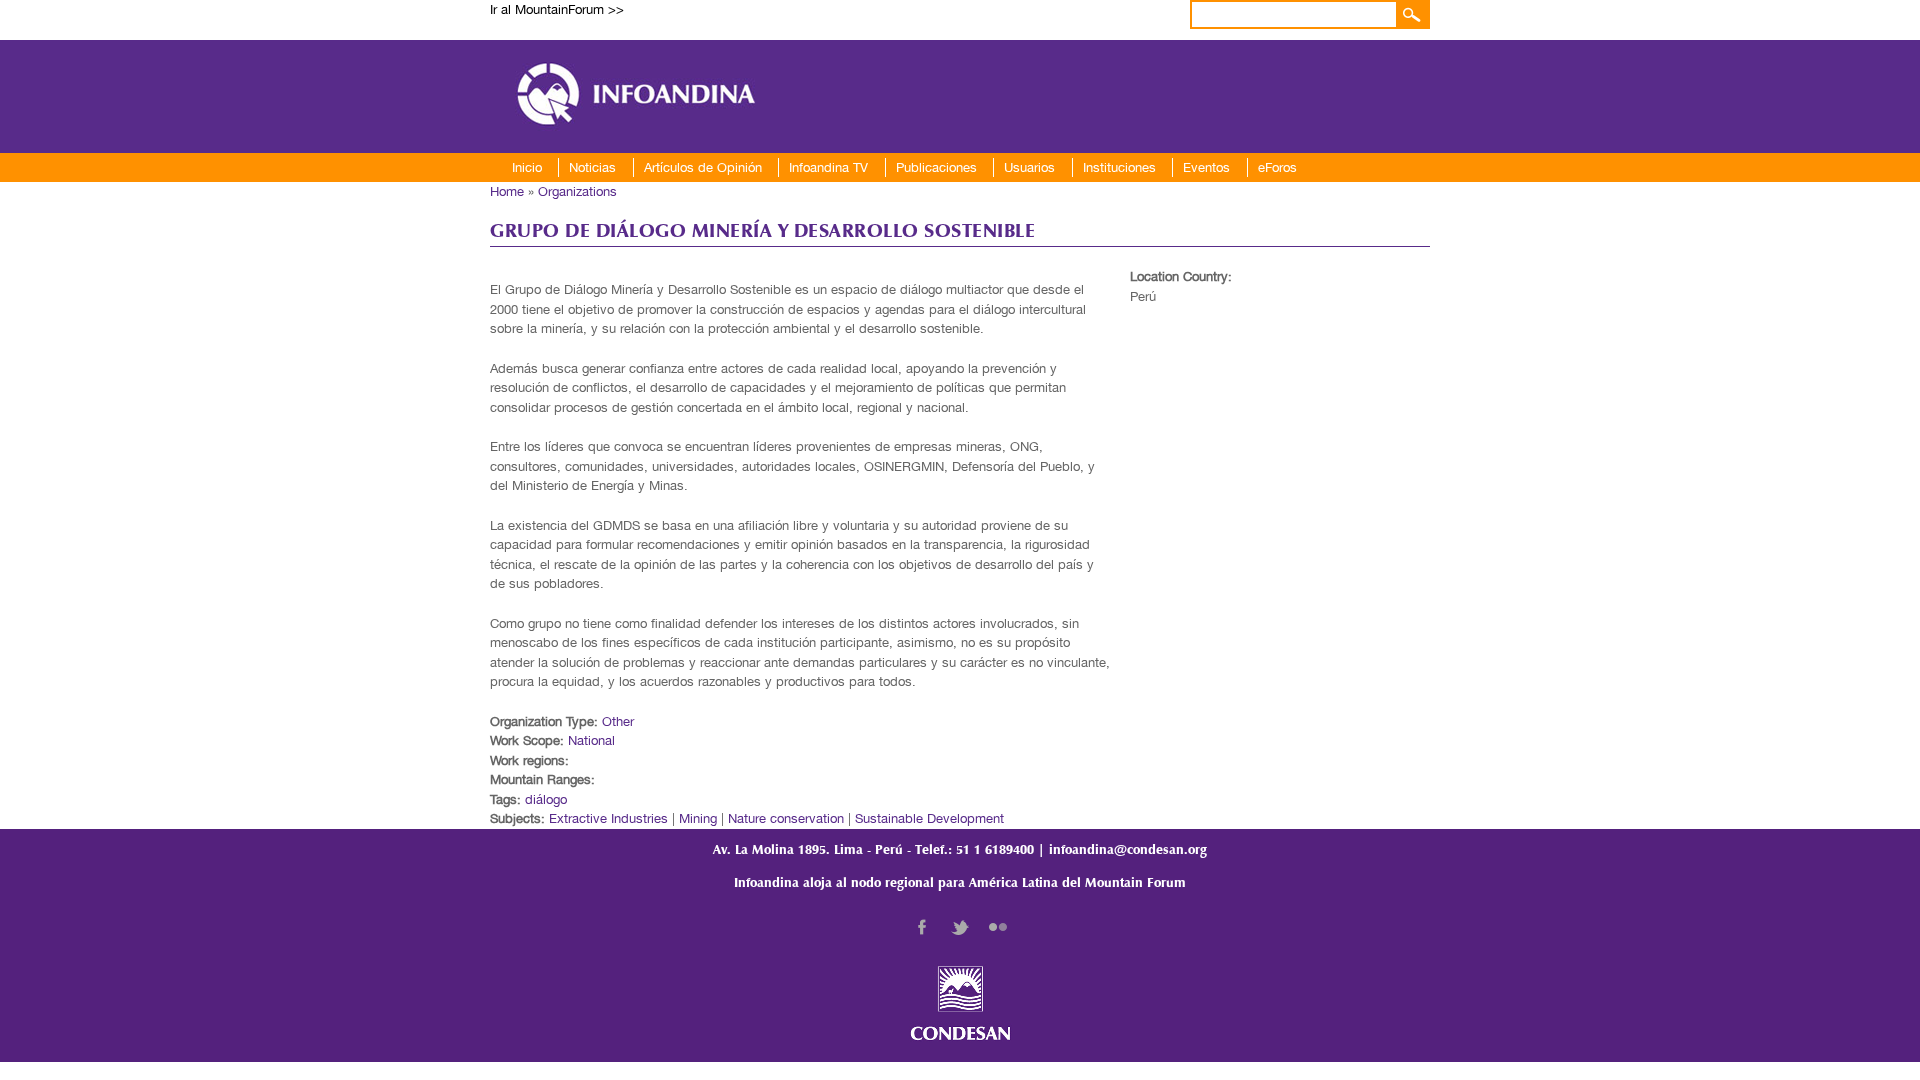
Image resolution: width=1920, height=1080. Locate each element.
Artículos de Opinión (703, 167)
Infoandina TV (828, 167)
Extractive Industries (608, 818)
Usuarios (1029, 167)
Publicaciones (936, 167)
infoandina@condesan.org (1128, 850)
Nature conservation (786, 818)
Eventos (1206, 167)
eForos (1277, 167)
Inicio (527, 167)
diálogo (546, 799)
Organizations (577, 191)
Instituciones (1119, 167)
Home (507, 191)
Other (618, 721)
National (591, 740)
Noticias (592, 167)
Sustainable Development (929, 818)
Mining (698, 818)
